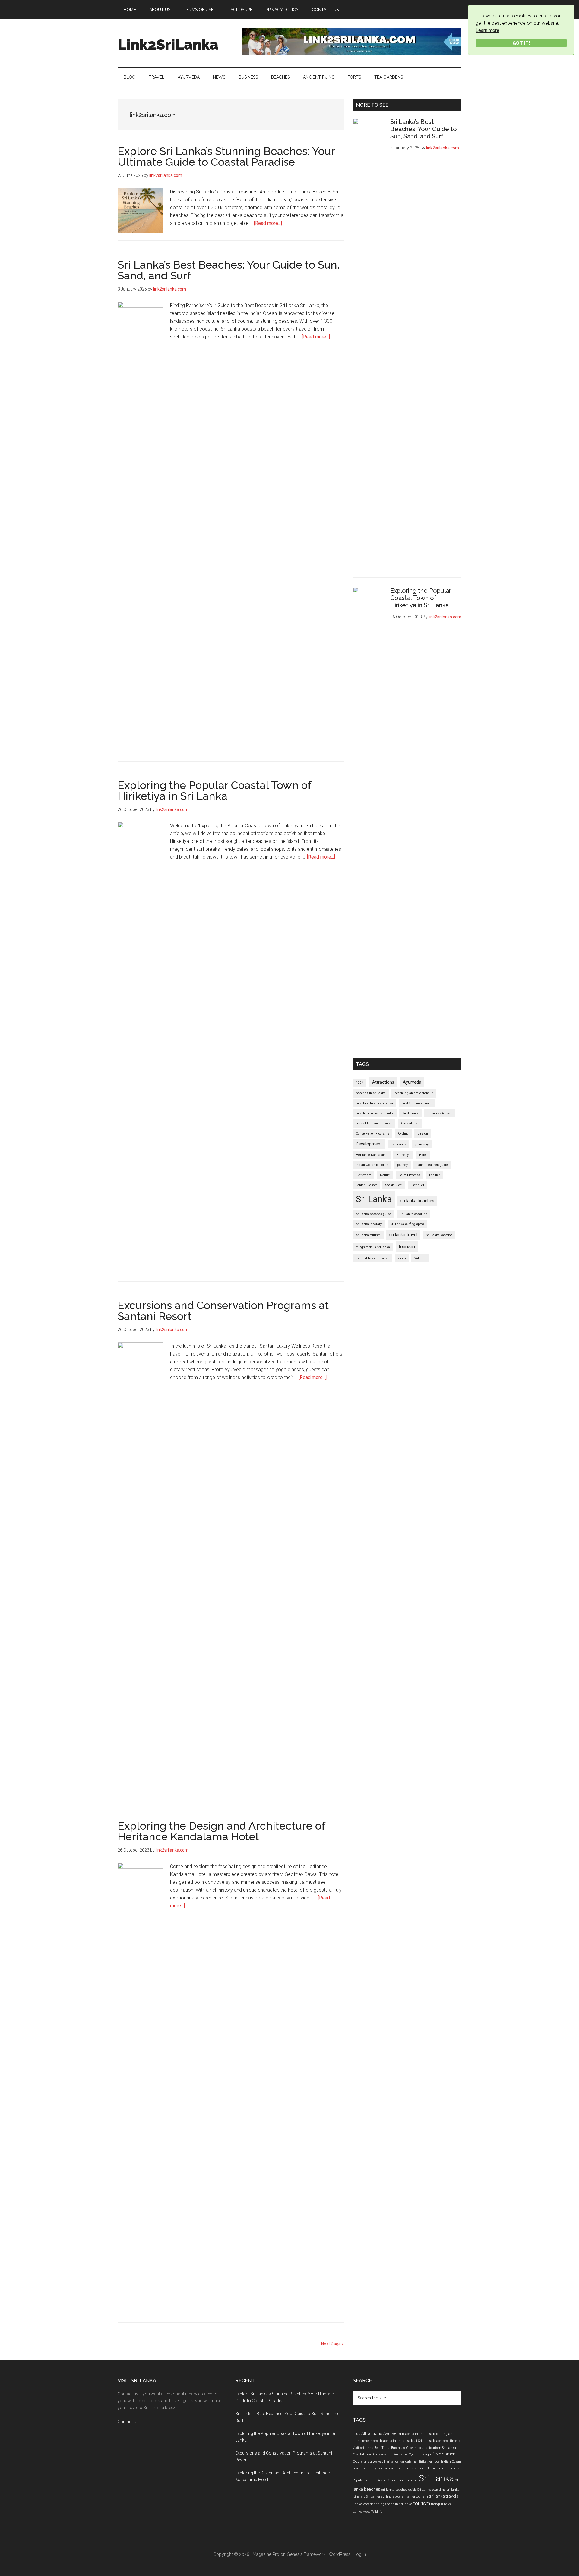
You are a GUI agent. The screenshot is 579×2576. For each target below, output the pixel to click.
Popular (435, 1175)
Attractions (383, 1082)
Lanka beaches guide (432, 1165)
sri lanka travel (403, 1235)
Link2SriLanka (168, 45)
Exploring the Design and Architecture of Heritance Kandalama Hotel (221, 1831)
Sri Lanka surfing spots (407, 1224)
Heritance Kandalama (372, 1155)
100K (360, 1083)
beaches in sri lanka (371, 1093)
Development (369, 1144)
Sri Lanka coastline (414, 1214)
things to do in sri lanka (373, 1247)
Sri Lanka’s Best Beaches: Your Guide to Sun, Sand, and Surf (229, 270)
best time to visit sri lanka (375, 1113)
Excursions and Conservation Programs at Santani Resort (223, 1311)
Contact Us (128, 2422)
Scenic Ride (394, 1185)
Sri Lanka (374, 1199)
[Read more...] (268, 223)
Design (423, 1134)
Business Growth (440, 1113)
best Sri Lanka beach (417, 1103)
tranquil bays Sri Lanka (373, 1258)
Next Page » (332, 2344)
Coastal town (410, 1123)
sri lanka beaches (417, 1201)
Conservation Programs (373, 1134)
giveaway (422, 1144)
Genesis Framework (306, 2554)
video (402, 1258)
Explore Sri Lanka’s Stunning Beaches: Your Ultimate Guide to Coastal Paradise (226, 156)
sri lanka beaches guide (373, 1214)
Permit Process (410, 1175)
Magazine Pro (266, 2554)
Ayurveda (412, 1082)
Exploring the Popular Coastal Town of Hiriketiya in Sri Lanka (214, 790)
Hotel (423, 1155)
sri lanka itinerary (369, 1224)
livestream (364, 1175)
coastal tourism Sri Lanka (374, 1123)
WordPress (340, 2554)
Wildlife (420, 1258)
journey (402, 1165)
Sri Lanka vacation (439, 1235)
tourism (407, 1247)
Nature (385, 1175)
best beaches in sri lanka (374, 1103)
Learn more (487, 30)
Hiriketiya (403, 1155)
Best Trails (410, 1113)
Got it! (521, 43)
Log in (360, 2554)
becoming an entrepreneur (414, 1093)
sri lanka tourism (368, 1235)
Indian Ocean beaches (372, 1165)
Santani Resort (366, 1185)
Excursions (398, 1144)
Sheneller (418, 1185)
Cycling (403, 1134)
